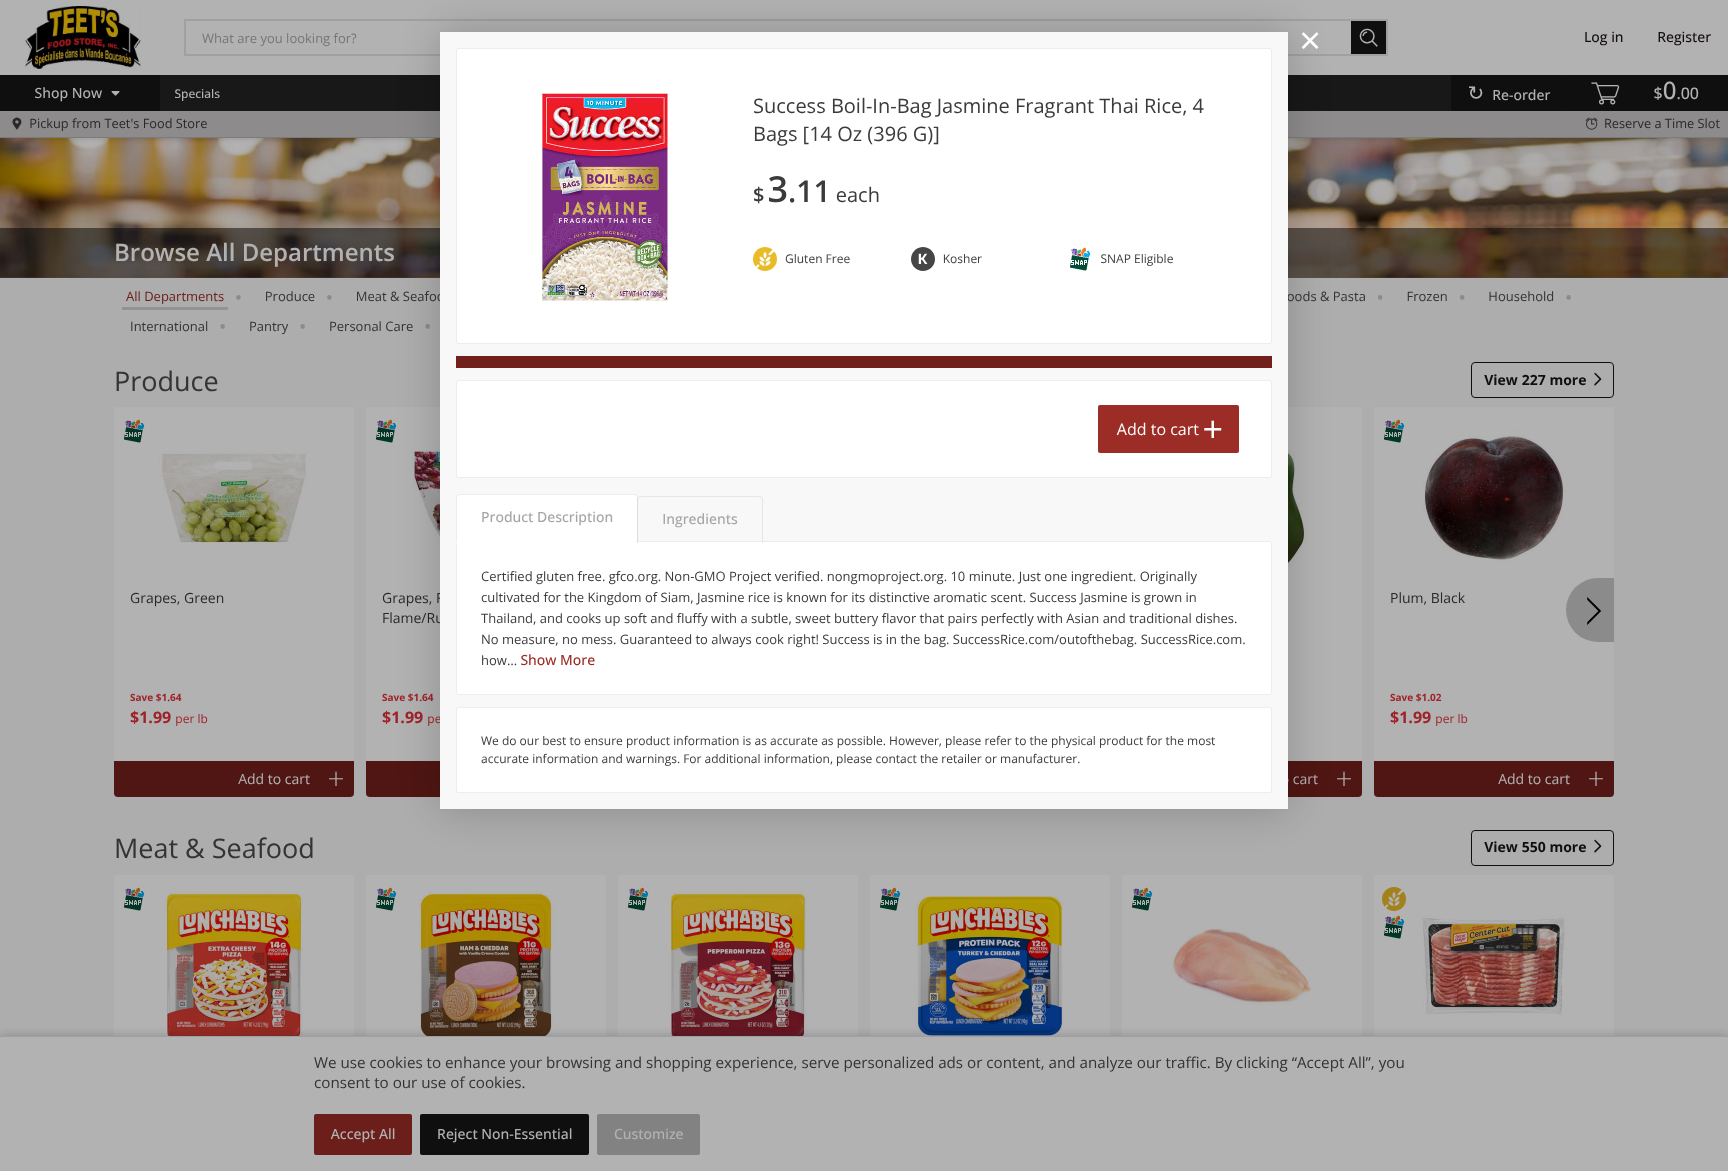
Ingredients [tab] (699, 519)
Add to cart (1158, 429)
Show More (557, 660)
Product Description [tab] (547, 517)
